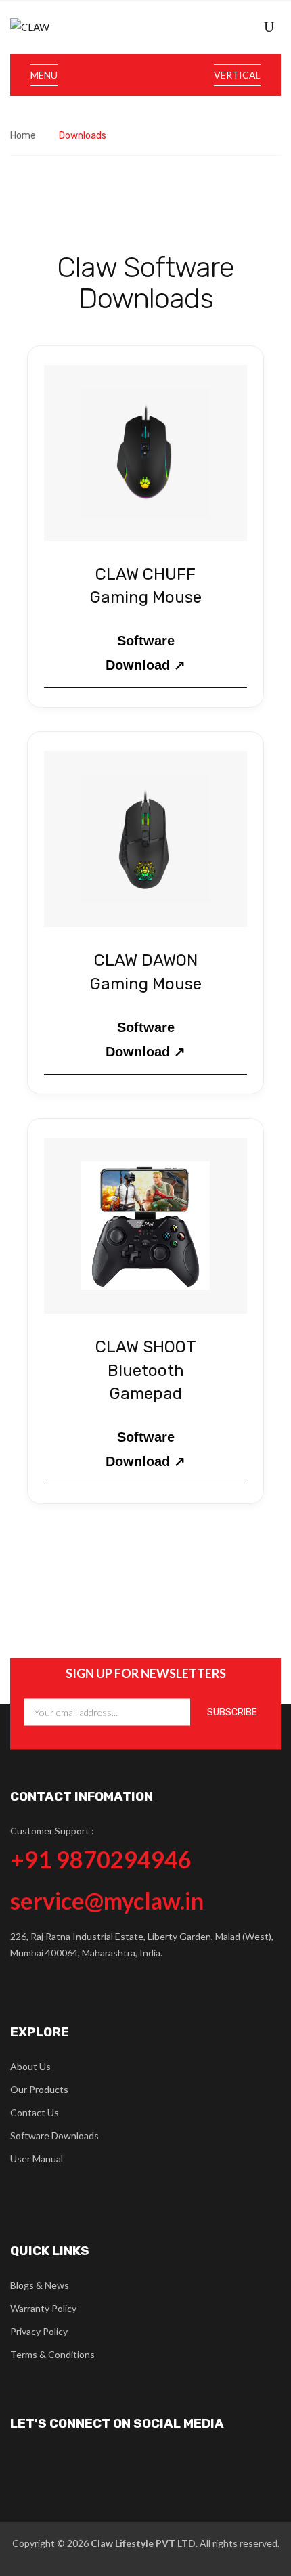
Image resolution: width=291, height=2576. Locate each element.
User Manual (37, 2159)
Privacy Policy (39, 2331)
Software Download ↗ (145, 653)
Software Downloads (54, 2135)
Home (23, 136)
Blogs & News (40, 2285)
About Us (30, 2066)
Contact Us (35, 2112)
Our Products (39, 2089)
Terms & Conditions (52, 2354)
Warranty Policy (43, 2308)
